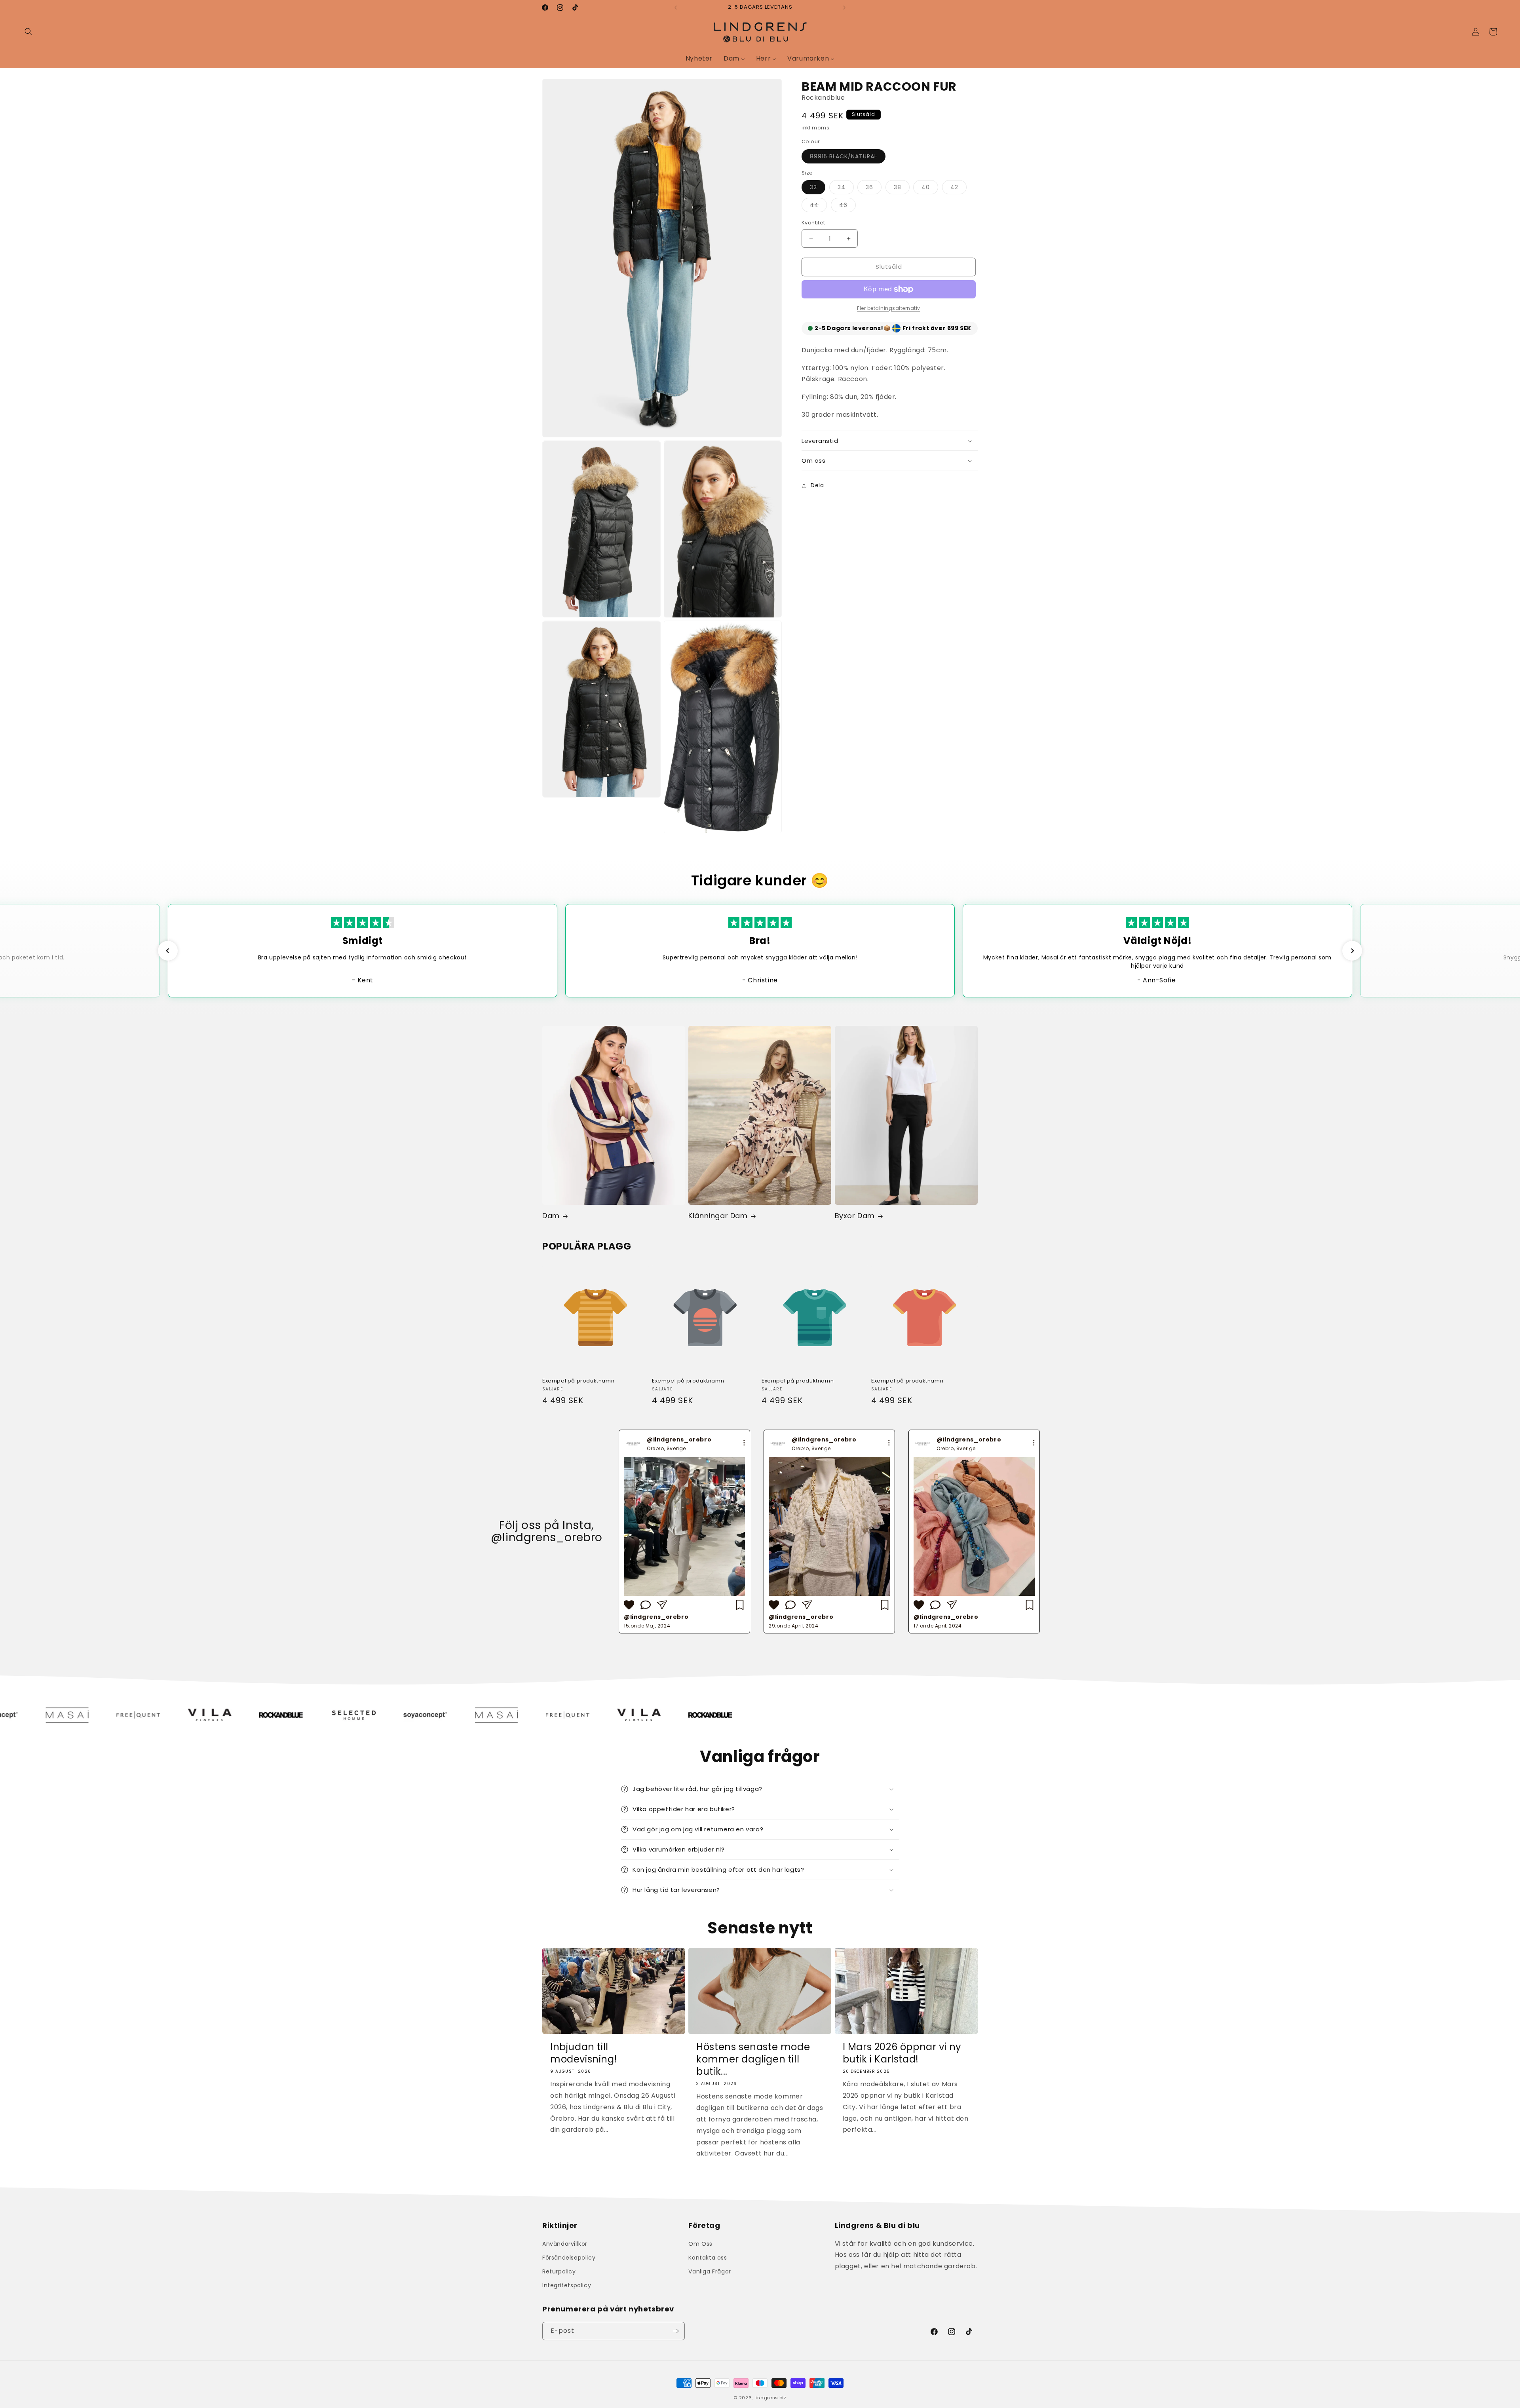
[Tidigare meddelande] (676, 8)
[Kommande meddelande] (844, 8)
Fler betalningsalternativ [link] (889, 308)
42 (959, 189)
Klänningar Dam (718, 1216)
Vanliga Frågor (710, 2271)
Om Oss (700, 2243)
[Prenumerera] (676, 2331)
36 (874, 189)
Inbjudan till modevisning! (584, 2053)
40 (930, 189)
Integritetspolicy (567, 2285)
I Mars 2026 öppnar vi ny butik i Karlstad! (902, 2053)
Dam (551, 1216)
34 (846, 189)
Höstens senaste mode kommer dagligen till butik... (753, 2059)
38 (902, 189)
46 (847, 207)
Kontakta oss (708, 2258)
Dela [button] (817, 486)
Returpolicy (559, 2271)
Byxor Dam (855, 1216)
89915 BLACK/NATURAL (848, 158)
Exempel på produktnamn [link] (578, 1381)
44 (818, 207)
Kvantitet (813, 223)
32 (818, 189)
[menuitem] (699, 59)
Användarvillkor (565, 2243)
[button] (28, 32)
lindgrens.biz (770, 2398)
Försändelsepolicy (569, 2258)
